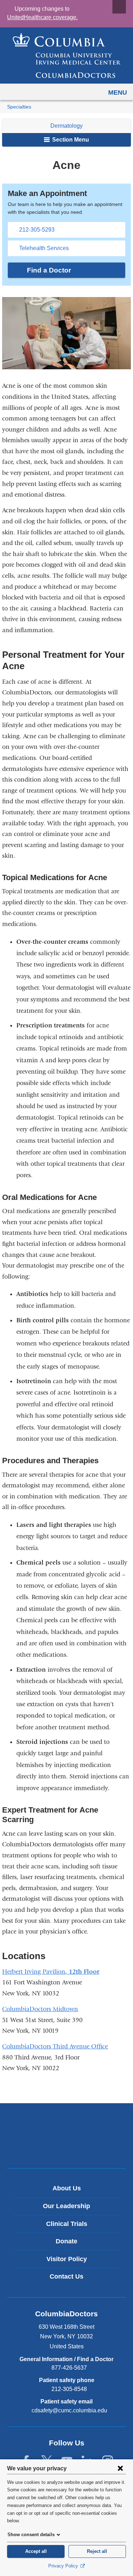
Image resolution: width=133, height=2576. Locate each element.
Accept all (36, 2551)
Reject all (97, 2551)
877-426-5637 (69, 2368)
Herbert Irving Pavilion (34, 1972)
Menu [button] (118, 92)
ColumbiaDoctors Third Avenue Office (55, 2046)
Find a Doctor (49, 270)
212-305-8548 (69, 2389)
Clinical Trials (67, 2224)
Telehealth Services (44, 248)
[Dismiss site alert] (119, 7)
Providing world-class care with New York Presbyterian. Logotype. (71, 2147)
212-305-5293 (37, 230)
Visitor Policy (67, 2259)
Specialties (19, 107)
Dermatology (66, 126)
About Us (67, 2188)
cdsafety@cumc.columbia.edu (69, 2411)
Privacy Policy (64, 2566)
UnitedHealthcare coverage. (42, 17)
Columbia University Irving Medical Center (66, 2124)
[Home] (67, 55)
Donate (66, 2241)
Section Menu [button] (70, 140)
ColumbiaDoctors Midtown (40, 2009)
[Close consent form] (120, 2468)
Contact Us (66, 2276)
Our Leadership (66, 2206)
